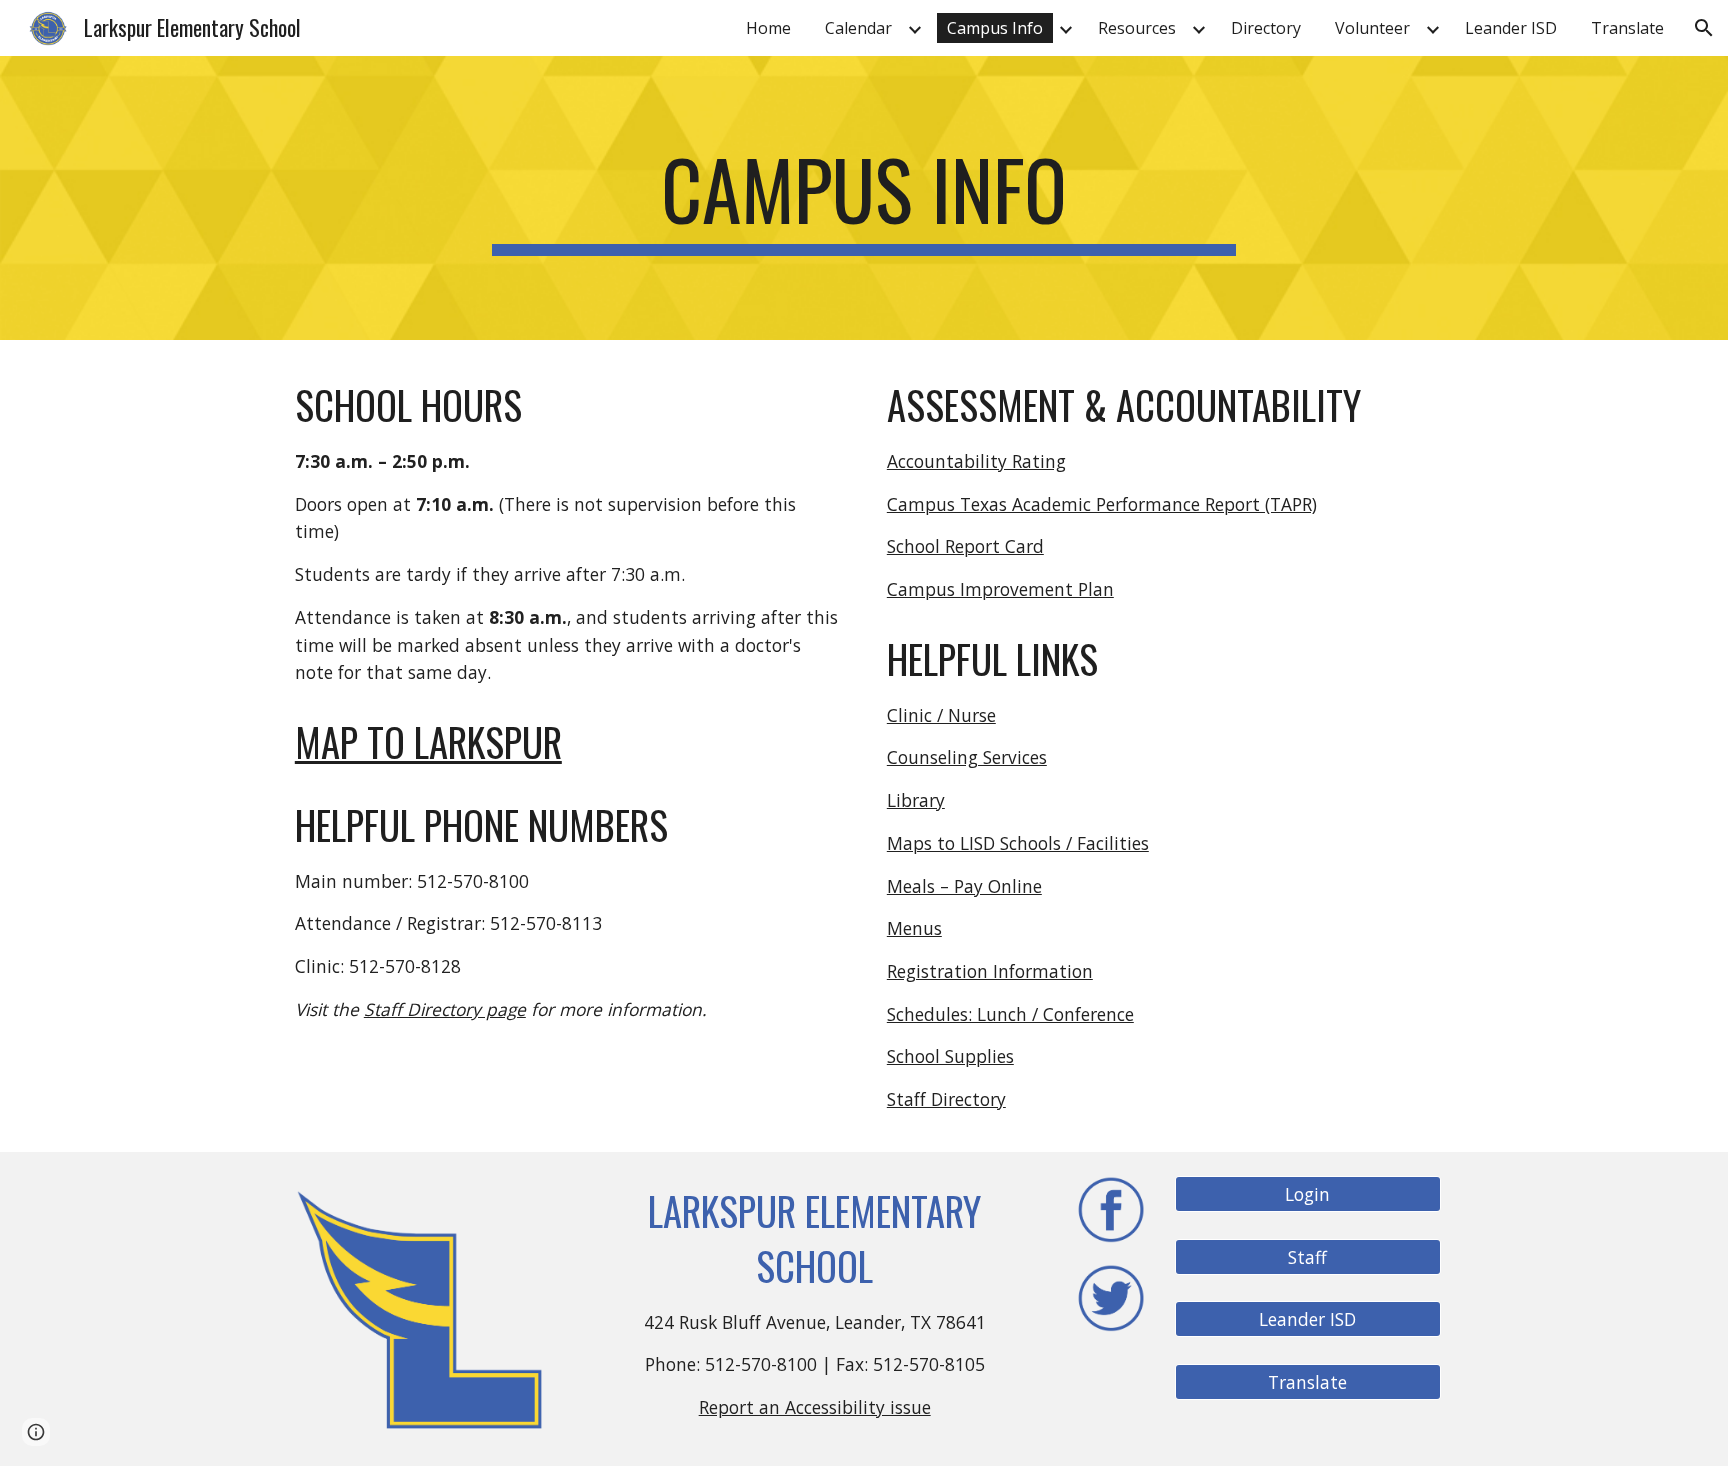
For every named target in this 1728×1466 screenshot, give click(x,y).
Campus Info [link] (995, 28)
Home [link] (768, 28)
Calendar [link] (858, 28)
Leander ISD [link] (1511, 28)
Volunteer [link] (1372, 28)
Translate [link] (1627, 28)
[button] (1704, 28)
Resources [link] (1137, 28)
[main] (864, 198)
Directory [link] (1266, 28)
